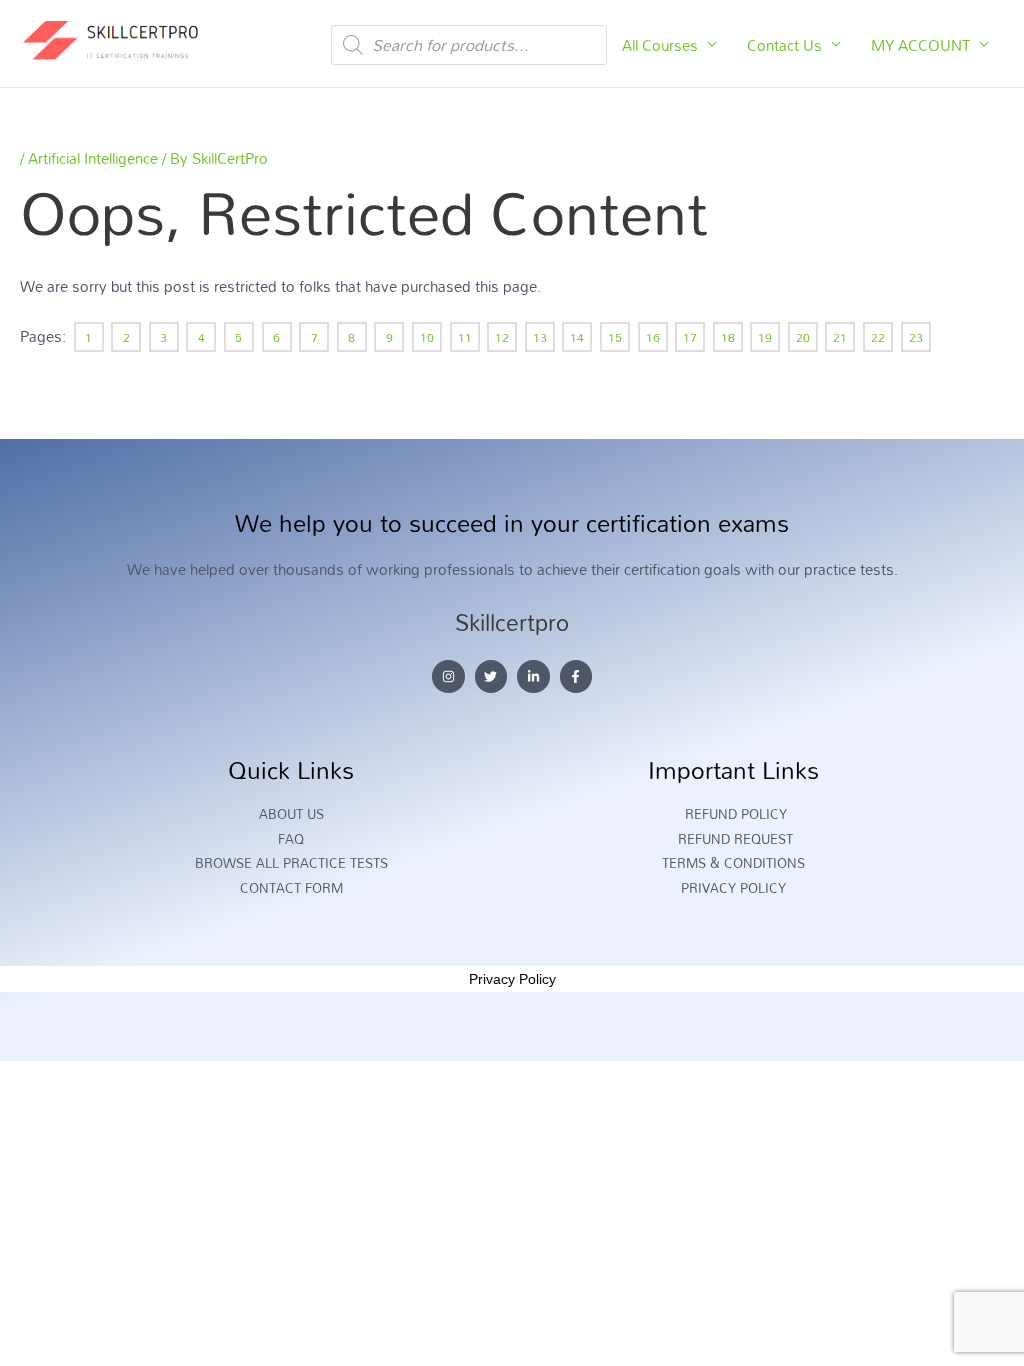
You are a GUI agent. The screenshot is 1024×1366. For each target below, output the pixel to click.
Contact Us (784, 45)
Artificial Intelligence (93, 158)
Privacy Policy (512, 979)
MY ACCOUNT (920, 45)
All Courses (660, 45)
